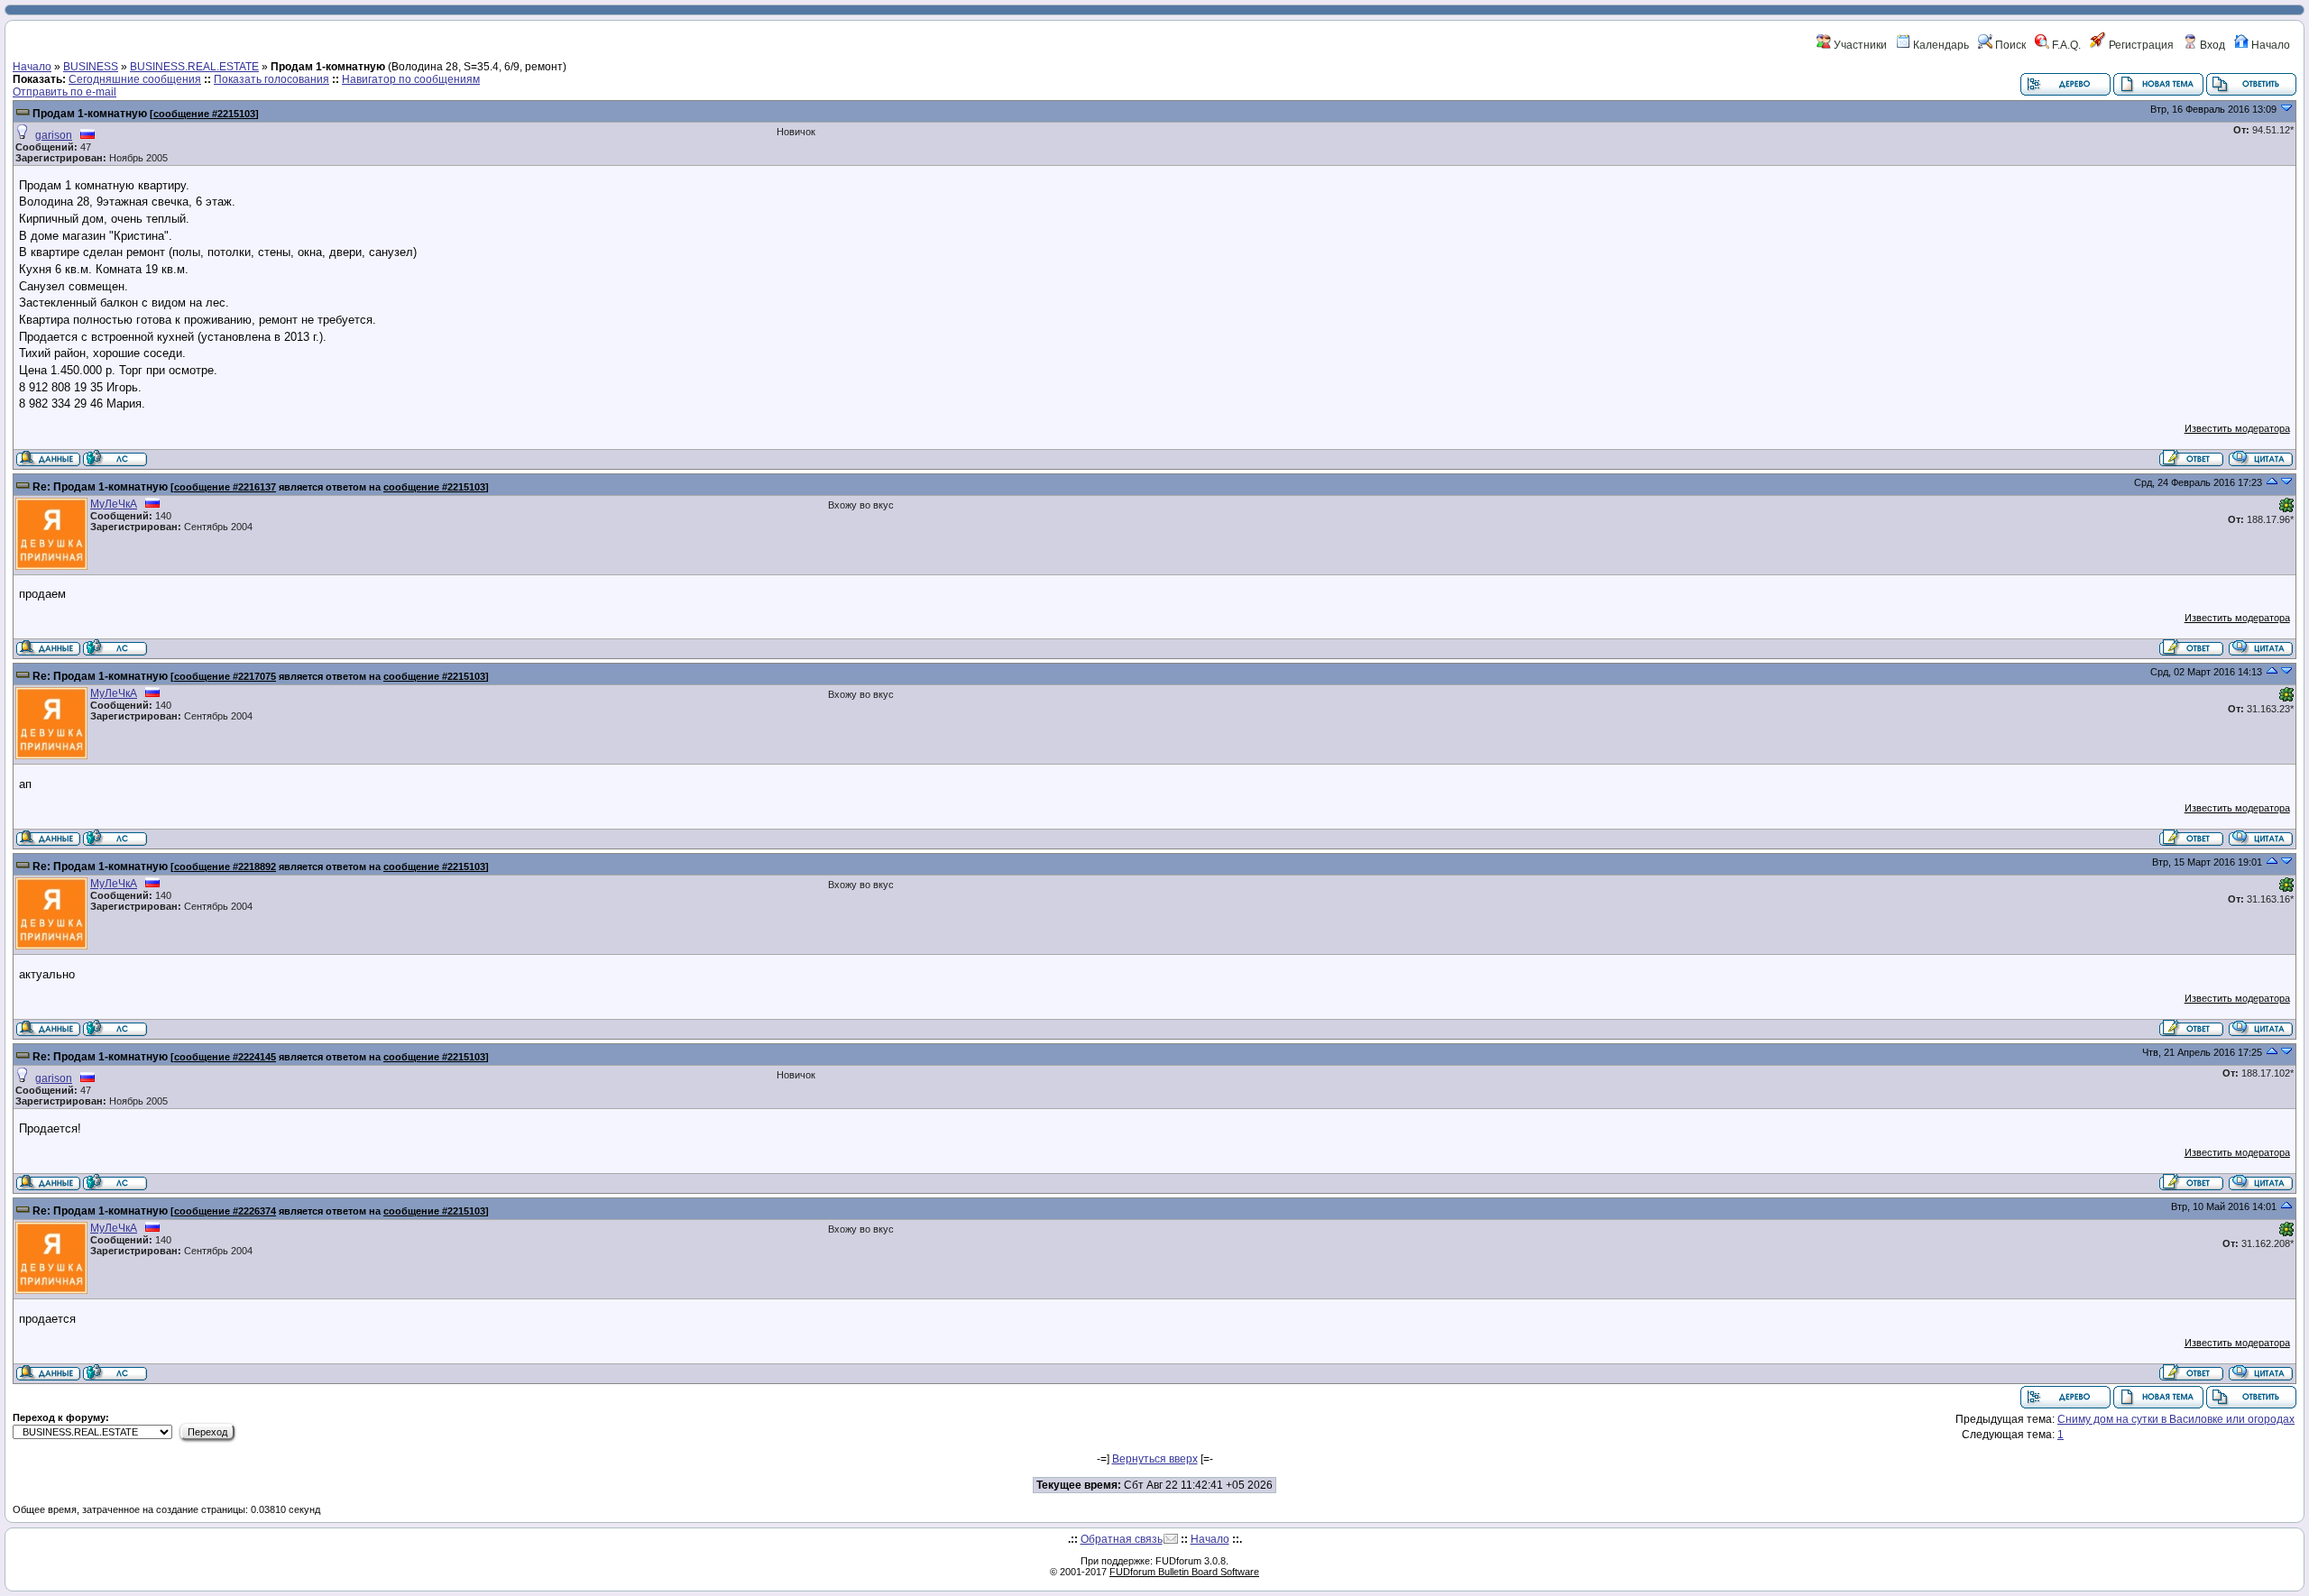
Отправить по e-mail (64, 92)
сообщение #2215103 (204, 114)
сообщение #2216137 (225, 487)
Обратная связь (1122, 1539)
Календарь (1940, 45)
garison (54, 135)
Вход (2211, 45)
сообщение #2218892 (225, 867)
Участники (1859, 45)
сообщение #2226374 (225, 1211)
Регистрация (2140, 45)
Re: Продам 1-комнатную (100, 487)
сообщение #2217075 (225, 676)
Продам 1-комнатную (90, 114)
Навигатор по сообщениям (411, 79)
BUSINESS (91, 67)
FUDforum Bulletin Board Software (1184, 1572)
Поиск (2009, 45)
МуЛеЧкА (114, 504)
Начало (2269, 45)
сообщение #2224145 (225, 1057)
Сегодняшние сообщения (135, 79)
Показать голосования (271, 79)
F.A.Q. (2065, 45)
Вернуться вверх (1155, 1459)
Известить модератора (2237, 428)
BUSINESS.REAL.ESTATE (194, 67)
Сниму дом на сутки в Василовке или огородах (2176, 1419)
